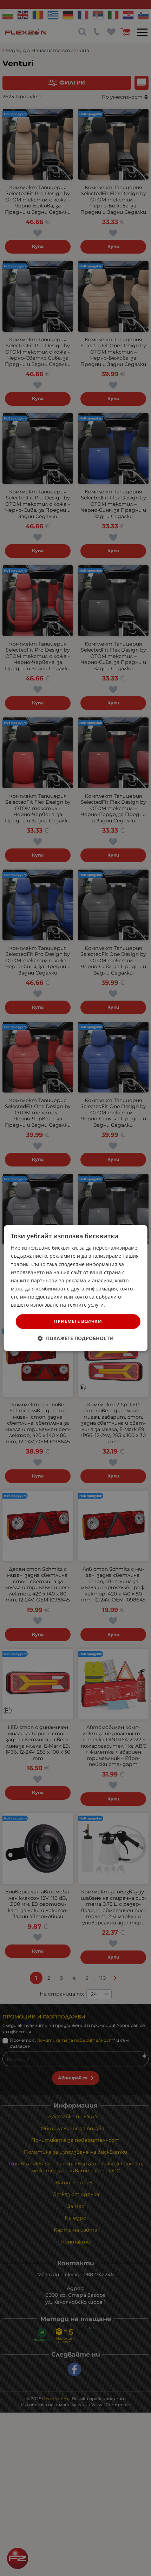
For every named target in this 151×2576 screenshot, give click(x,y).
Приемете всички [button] (78, 1321)
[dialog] (76, 1288)
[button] (76, 1338)
